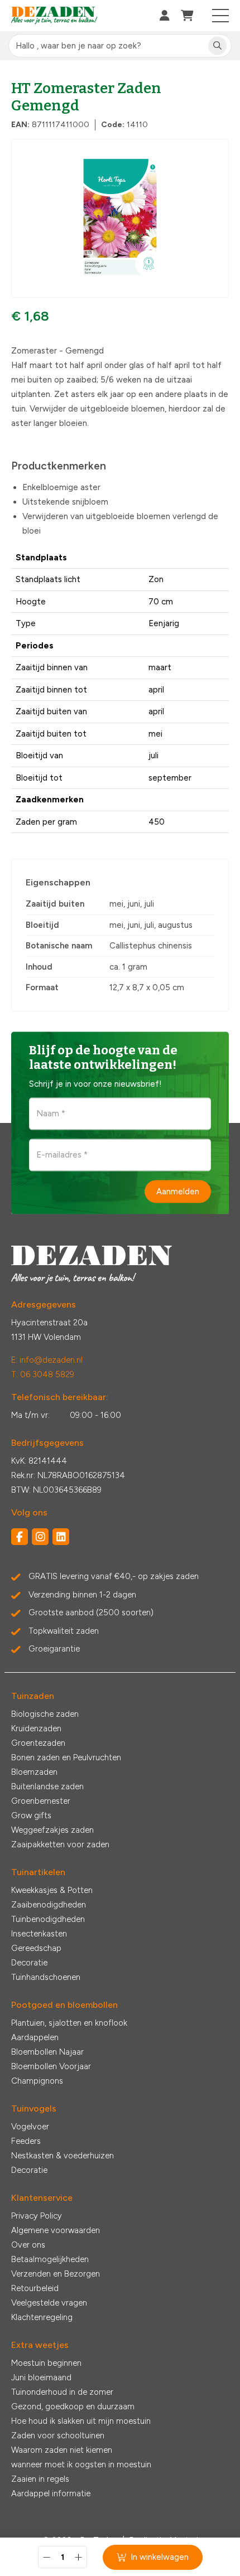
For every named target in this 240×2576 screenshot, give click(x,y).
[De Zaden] (54, 16)
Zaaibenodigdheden (49, 1905)
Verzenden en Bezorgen (56, 2274)
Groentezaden (38, 1743)
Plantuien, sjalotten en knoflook (69, 2023)
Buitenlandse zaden (47, 1786)
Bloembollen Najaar (47, 2052)
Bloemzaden (34, 1772)
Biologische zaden (45, 1714)
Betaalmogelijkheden (50, 2259)
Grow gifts (31, 1815)
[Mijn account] (165, 16)
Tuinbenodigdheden (48, 1919)
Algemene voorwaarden (56, 2230)
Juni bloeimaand (41, 2378)
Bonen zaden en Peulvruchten (66, 1757)
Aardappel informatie (51, 2493)
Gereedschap (36, 1948)
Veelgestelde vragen (49, 2303)
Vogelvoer (30, 2127)
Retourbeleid (35, 2288)
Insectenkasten (39, 1934)
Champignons (37, 2081)
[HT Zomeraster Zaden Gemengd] (120, 218)
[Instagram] (40, 1537)
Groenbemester (41, 1801)
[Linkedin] (61, 1537)
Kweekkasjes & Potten (52, 1890)
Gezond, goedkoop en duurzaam (73, 2406)
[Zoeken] (217, 46)
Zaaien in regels (40, 2479)
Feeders (26, 2141)
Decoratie (29, 1963)
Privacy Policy (37, 2216)
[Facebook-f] (20, 1537)
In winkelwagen (160, 2557)
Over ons (28, 2245)
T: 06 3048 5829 (43, 1374)
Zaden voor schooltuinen (58, 2435)
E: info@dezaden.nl (47, 1360)
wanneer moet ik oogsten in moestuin (81, 2464)
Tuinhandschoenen (46, 1977)
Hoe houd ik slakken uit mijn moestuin (81, 2421)
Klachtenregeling (42, 2317)
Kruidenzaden (36, 1728)
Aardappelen (35, 2037)
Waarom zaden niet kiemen (62, 2450)
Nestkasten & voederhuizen (63, 2156)
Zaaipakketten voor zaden (60, 1844)
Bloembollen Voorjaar (51, 2066)
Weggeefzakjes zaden (52, 1830)
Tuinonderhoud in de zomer (62, 2392)
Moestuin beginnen (46, 2363)
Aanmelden (178, 1191)
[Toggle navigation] (221, 16)
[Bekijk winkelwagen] (187, 16)
